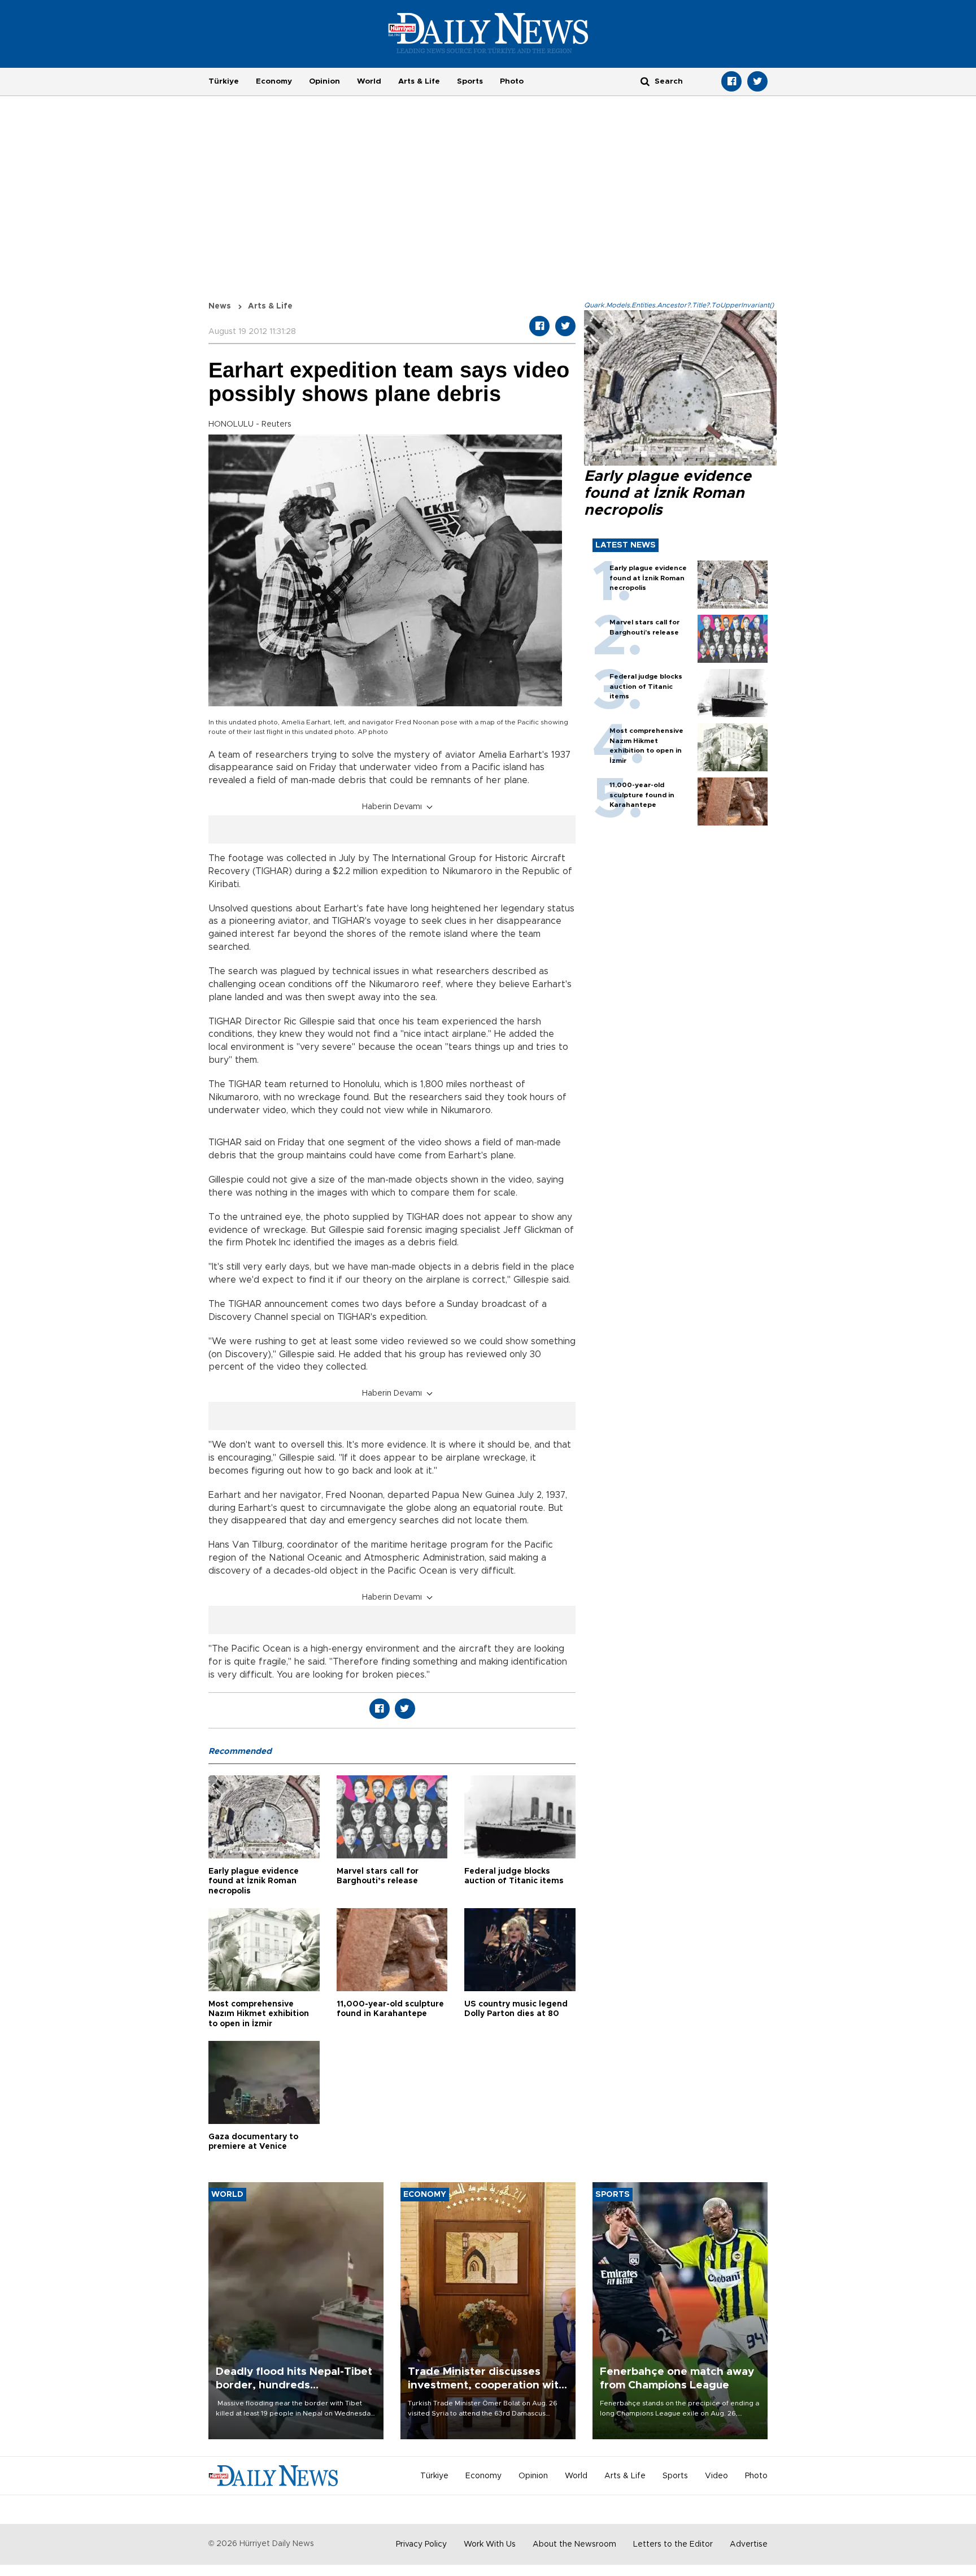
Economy (274, 81)
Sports (470, 81)
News (220, 306)
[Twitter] (757, 81)
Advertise (749, 2544)
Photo (512, 81)
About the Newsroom (574, 2544)
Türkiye (224, 81)
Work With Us (490, 2544)
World (369, 81)
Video (716, 2476)
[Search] (645, 81)
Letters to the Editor (673, 2544)
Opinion (324, 81)
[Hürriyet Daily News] (488, 33)
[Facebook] (731, 81)
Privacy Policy (421, 2544)
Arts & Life (419, 81)
